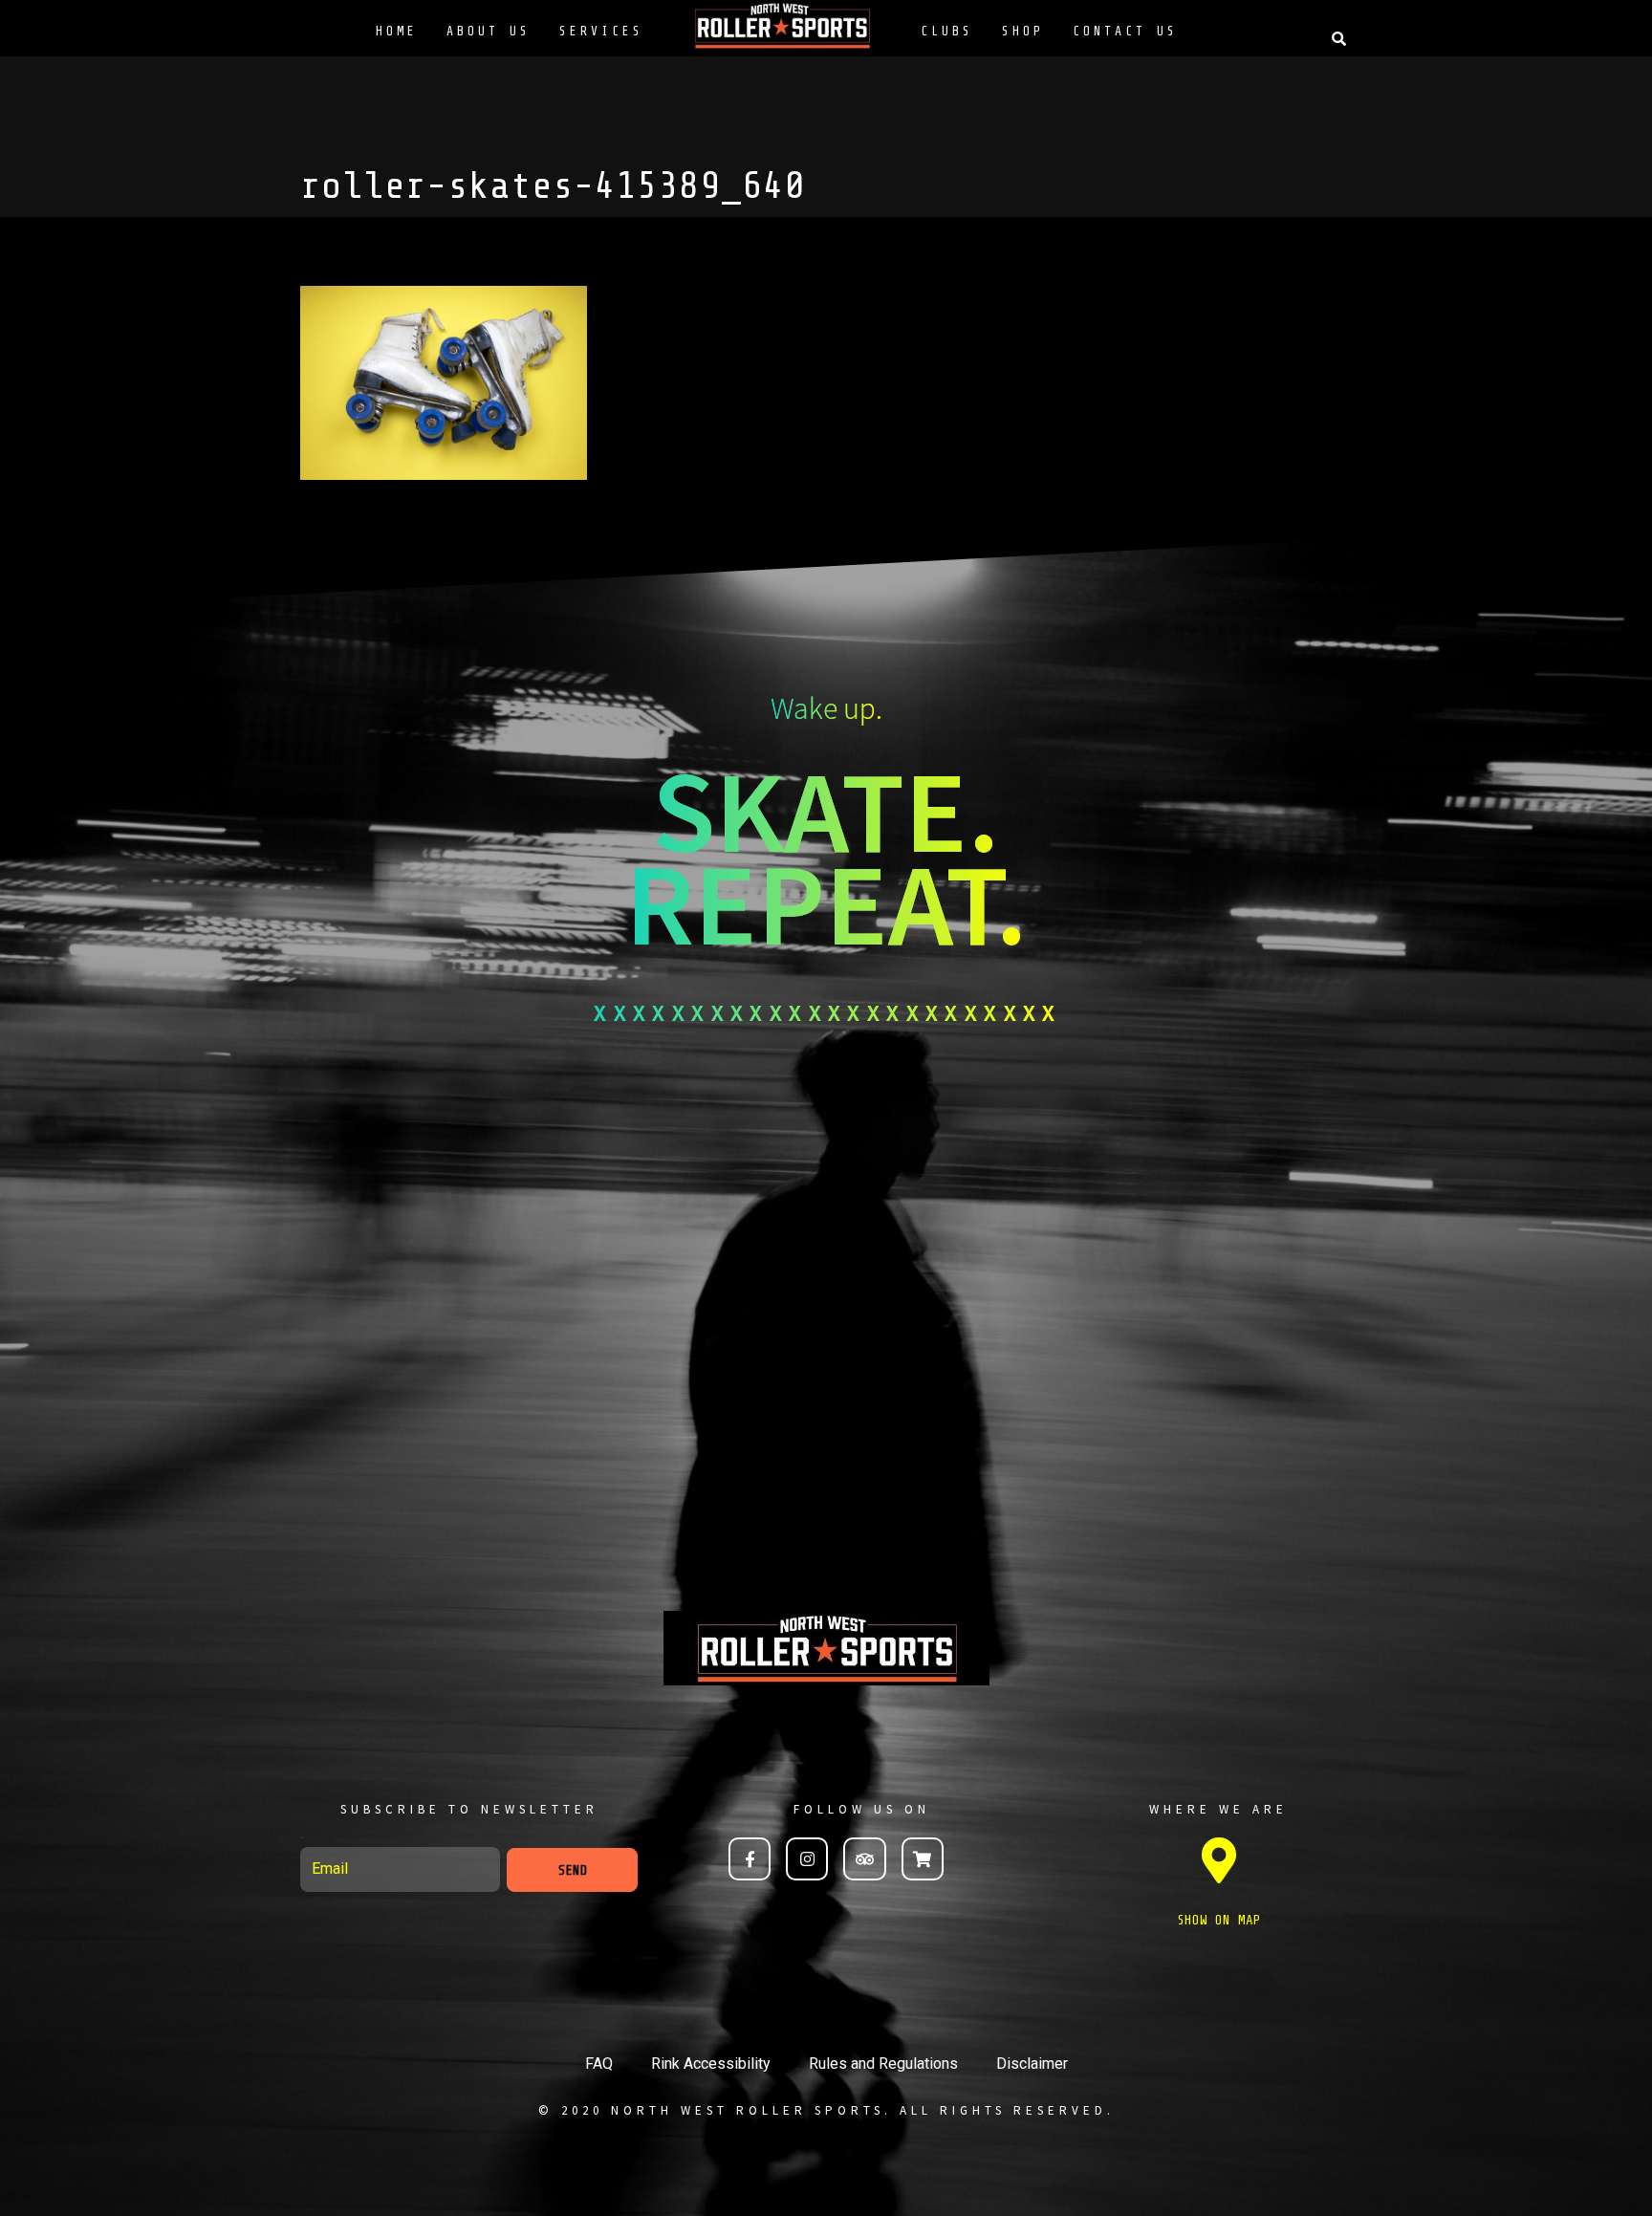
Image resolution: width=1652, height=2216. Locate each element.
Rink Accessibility (711, 2064)
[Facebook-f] (750, 1858)
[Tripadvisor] (864, 1858)
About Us (489, 31)
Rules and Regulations (883, 2064)
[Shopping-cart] (923, 1858)
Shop (1023, 31)
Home (397, 31)
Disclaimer (1032, 2064)
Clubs (947, 31)
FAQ (599, 2064)
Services (601, 31)
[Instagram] (807, 1858)
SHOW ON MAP (1219, 1920)
